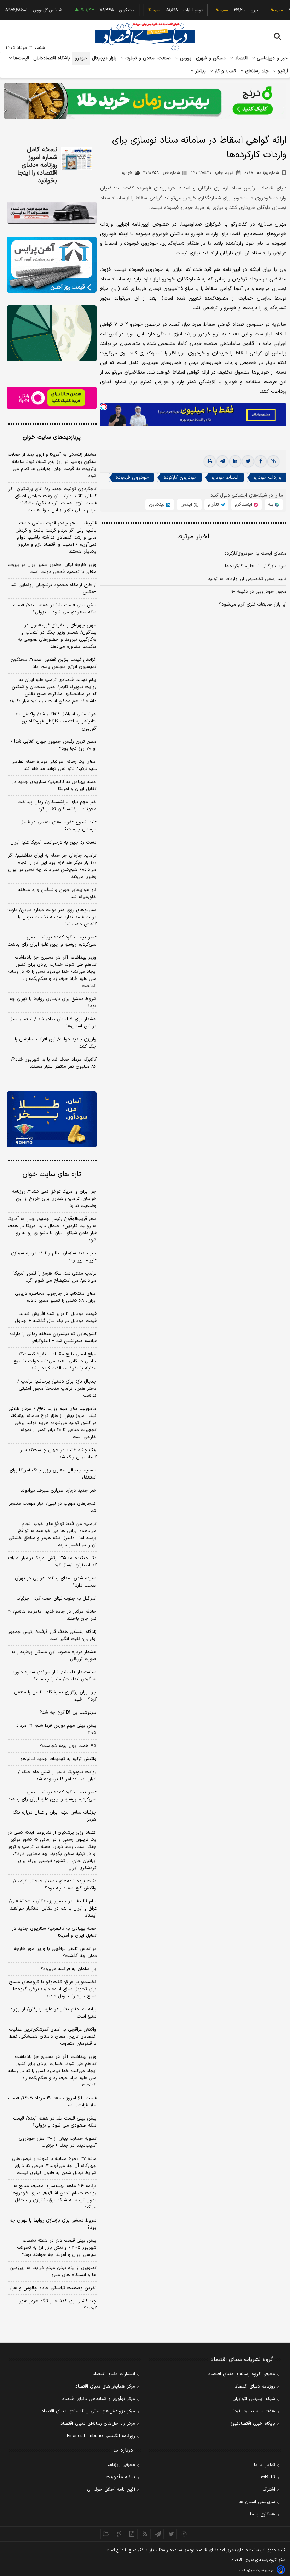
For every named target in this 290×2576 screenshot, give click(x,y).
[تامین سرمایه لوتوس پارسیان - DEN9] (52, 333)
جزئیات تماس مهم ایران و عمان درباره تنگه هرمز (54, 1816)
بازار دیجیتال (104, 58)
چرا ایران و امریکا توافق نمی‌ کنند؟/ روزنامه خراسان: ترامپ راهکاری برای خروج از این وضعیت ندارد (54, 1199)
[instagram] (184, 2534)
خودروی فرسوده (132, 478)
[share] (132, 2534)
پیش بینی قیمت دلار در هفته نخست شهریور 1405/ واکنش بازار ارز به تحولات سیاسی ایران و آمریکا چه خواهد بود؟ (57, 2248)
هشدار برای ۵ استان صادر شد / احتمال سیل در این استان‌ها (53, 1023)
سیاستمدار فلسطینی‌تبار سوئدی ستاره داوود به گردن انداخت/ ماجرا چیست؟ (54, 1676)
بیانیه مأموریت (120, 2477)
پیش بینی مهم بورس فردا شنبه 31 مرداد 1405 (56, 1729)
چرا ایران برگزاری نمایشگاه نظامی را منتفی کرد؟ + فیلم (55, 1696)
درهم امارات (170, 10)
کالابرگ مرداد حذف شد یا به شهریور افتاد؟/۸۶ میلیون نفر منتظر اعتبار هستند (54, 1063)
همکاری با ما (263, 2514)
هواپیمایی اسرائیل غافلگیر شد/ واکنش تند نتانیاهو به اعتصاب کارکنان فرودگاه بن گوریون (56, 721)
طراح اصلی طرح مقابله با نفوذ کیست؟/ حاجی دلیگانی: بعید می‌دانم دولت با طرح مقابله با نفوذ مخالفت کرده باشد (55, 1361)
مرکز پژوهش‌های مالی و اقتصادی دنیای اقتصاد (88, 2411)
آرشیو (282, 71)
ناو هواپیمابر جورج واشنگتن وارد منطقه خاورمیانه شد (57, 893)
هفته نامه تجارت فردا (254, 2411)
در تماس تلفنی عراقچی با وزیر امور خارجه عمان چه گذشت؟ (55, 1952)
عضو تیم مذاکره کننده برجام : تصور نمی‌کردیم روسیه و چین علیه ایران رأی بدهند (52, 941)
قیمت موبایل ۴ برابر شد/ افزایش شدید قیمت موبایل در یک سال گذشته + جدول (56, 1317)
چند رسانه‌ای (256, 71)
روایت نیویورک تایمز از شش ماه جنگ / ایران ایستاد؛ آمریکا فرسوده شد (57, 1776)
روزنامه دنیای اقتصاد (255, 2387)
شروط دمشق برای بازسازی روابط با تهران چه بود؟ (53, 1003)
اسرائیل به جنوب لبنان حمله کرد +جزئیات (56, 1599)
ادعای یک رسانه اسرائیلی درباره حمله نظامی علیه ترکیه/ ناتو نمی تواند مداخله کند (54, 765)
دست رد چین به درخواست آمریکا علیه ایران (53, 842)
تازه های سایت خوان (52, 1174)
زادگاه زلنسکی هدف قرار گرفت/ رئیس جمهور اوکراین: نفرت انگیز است (52, 1635)
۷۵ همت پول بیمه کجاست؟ (68, 1746)
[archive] (106, 2534)
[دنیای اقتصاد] (145, 36)
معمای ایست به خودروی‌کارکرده (255, 554)
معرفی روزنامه (121, 2465)
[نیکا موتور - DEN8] (52, 213)
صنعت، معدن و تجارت (147, 58)
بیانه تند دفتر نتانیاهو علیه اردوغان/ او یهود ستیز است (53, 2013)
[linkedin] (235, 461)
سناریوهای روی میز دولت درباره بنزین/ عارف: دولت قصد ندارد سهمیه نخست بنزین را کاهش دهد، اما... (52, 917)
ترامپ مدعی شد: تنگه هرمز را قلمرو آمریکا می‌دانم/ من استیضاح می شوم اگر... (55, 1277)
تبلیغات (268, 2477)
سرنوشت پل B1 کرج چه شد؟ (68, 1713)
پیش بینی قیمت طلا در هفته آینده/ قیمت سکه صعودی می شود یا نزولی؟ (55, 609)
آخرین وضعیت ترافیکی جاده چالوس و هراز (53, 2288)
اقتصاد (240, 58)
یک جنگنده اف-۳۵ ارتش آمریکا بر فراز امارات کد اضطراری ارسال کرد (52, 1562)
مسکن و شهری (211, 58)
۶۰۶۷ (262, 173)
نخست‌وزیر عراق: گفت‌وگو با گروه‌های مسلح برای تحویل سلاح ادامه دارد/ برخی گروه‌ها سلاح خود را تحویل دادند (53, 1989)
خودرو (81, 58)
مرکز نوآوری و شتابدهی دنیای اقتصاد (98, 2399)
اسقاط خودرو (225, 478)
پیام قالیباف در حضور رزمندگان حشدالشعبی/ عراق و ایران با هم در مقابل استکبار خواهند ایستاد (53, 1908)
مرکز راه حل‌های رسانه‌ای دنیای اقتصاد (98, 2424)
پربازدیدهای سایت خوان (52, 437)
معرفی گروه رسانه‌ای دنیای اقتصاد (242, 2374)
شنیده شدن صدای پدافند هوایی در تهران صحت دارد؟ (56, 1582)
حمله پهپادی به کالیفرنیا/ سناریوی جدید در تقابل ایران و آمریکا (54, 785)
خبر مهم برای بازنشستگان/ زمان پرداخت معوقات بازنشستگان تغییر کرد (57, 806)
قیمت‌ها (20, 58)
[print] (210, 461)
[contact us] (119, 2534)
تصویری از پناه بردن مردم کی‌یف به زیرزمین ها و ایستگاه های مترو (53, 2271)
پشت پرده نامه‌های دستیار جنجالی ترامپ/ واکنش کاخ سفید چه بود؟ (55, 1885)
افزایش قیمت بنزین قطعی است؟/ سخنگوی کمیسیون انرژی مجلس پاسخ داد (54, 663)
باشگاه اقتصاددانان (52, 58)
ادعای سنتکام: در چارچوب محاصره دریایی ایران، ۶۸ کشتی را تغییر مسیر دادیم (56, 1297)
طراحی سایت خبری (261, 2570)
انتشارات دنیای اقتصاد (114, 2374)
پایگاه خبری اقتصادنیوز (253, 2424)
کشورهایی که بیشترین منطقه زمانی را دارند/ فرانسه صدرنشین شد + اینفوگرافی (53, 1338)
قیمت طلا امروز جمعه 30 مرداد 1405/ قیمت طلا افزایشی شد (52, 2102)
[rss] (145, 2534)
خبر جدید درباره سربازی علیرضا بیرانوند (59, 1491)
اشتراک (269, 2490)
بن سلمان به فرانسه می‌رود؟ (69, 1969)
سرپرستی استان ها (257, 2502)
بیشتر (200, 71)
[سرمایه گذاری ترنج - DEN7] (145, 101)
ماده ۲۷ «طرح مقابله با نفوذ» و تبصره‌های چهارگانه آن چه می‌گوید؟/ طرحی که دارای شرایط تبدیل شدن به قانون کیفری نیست (54, 2166)
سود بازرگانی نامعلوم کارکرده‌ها (256, 566)
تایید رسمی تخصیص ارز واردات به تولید (247, 579)
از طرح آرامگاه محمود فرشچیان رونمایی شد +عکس (54, 589)
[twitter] (248, 461)
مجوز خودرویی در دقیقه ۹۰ (259, 592)
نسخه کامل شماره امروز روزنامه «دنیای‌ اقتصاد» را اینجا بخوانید (37, 165)
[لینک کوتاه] (273, 461)
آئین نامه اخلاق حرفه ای (111, 2490)
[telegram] (222, 461)
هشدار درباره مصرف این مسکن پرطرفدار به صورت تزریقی (54, 1656)
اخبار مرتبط (193, 537)
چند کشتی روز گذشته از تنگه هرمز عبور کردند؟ (58, 2305)
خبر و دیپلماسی (271, 58)
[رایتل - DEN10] (52, 398)
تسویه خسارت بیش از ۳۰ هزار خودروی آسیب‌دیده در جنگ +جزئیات (58, 2142)
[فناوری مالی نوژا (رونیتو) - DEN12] (52, 1119)
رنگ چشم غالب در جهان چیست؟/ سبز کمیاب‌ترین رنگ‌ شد (58, 1454)
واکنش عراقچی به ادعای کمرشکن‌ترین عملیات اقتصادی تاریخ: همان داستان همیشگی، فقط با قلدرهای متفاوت (53, 2037)
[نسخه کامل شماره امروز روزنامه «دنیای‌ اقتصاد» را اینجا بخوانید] (77, 158)
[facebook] (261, 461)
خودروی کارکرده (180, 478)
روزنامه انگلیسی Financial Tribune (101, 2436)
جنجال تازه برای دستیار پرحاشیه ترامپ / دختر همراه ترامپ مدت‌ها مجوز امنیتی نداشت (57, 1389)
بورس (185, 58)
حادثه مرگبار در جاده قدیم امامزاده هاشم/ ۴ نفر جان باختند (52, 1615)
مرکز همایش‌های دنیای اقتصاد (105, 2387)
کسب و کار (225, 71)
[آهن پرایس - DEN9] (52, 265)
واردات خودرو (267, 478)
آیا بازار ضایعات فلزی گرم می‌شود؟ (253, 605)
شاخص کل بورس (24, 10)
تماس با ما (265, 2465)
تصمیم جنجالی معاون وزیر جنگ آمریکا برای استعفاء (53, 1474)
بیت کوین (104, 10)
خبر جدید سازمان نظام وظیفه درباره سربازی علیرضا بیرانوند (54, 1257)
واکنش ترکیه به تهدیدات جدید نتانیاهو (58, 1759)
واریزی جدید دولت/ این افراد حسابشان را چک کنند (56, 1043)
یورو (231, 10)
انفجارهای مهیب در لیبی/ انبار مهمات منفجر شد (53, 1507)
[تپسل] (104, 407)
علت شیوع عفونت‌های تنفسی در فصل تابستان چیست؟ (58, 826)
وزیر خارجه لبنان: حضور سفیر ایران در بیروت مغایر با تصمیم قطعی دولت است (52, 568)
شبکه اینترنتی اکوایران (254, 2399)
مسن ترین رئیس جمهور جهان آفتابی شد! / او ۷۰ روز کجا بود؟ (54, 745)
